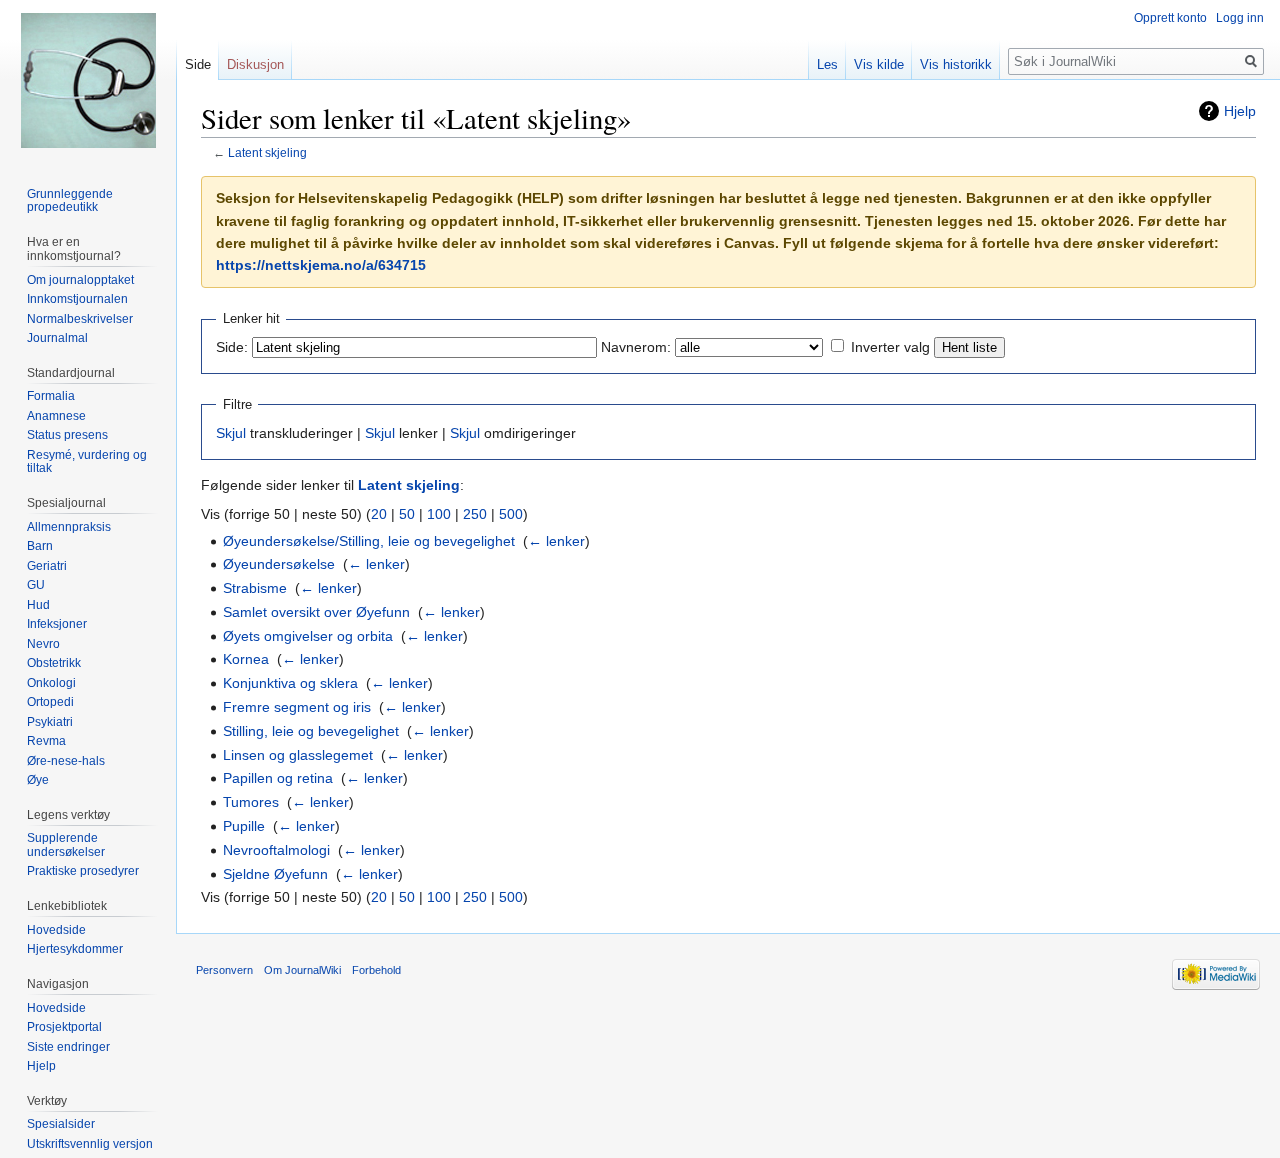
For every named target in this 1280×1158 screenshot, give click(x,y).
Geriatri (47, 566)
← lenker (556, 541)
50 (407, 514)
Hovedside (56, 930)
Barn (40, 546)
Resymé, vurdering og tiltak (87, 462)
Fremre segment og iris (297, 707)
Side (198, 64)
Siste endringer (68, 1047)
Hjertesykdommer (75, 949)
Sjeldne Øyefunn (275, 874)
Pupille (244, 826)
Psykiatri (50, 722)
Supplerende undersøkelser (66, 845)
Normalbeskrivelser (80, 319)
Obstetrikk (54, 663)
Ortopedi (50, 702)
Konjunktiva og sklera (290, 683)
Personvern (224, 970)
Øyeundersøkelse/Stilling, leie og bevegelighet (369, 541)
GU (36, 585)
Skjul (231, 433)
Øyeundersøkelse (279, 564)
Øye (38, 780)
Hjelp (1240, 111)
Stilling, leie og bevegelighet (311, 731)
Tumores (251, 802)
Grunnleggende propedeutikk (70, 201)
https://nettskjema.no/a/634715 (321, 265)
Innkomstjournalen (77, 299)
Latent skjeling (267, 152)
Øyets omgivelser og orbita (308, 636)
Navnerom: (636, 347)
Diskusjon (255, 64)
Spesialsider (61, 1124)
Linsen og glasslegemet (298, 755)
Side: (232, 347)
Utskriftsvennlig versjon (90, 1144)
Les (827, 64)
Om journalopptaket (80, 280)
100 (439, 514)
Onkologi (51, 683)
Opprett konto (1170, 18)
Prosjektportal (64, 1027)
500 (511, 514)
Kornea (246, 659)
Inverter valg (890, 347)
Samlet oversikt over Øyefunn (316, 612)
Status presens (67, 435)
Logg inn (1240, 18)
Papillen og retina (278, 778)
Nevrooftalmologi (276, 850)
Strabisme (255, 588)
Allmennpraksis (69, 527)
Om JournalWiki (302, 970)
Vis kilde (879, 64)
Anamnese (56, 416)
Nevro (43, 644)
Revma (46, 741)
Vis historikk (956, 64)
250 (475, 514)
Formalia (51, 396)
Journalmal (57, 338)
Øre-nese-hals (66, 761)
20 (379, 514)
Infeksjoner (57, 624)
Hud (38, 605)
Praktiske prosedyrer (83, 871)
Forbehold (376, 970)
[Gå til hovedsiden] (88, 80)
